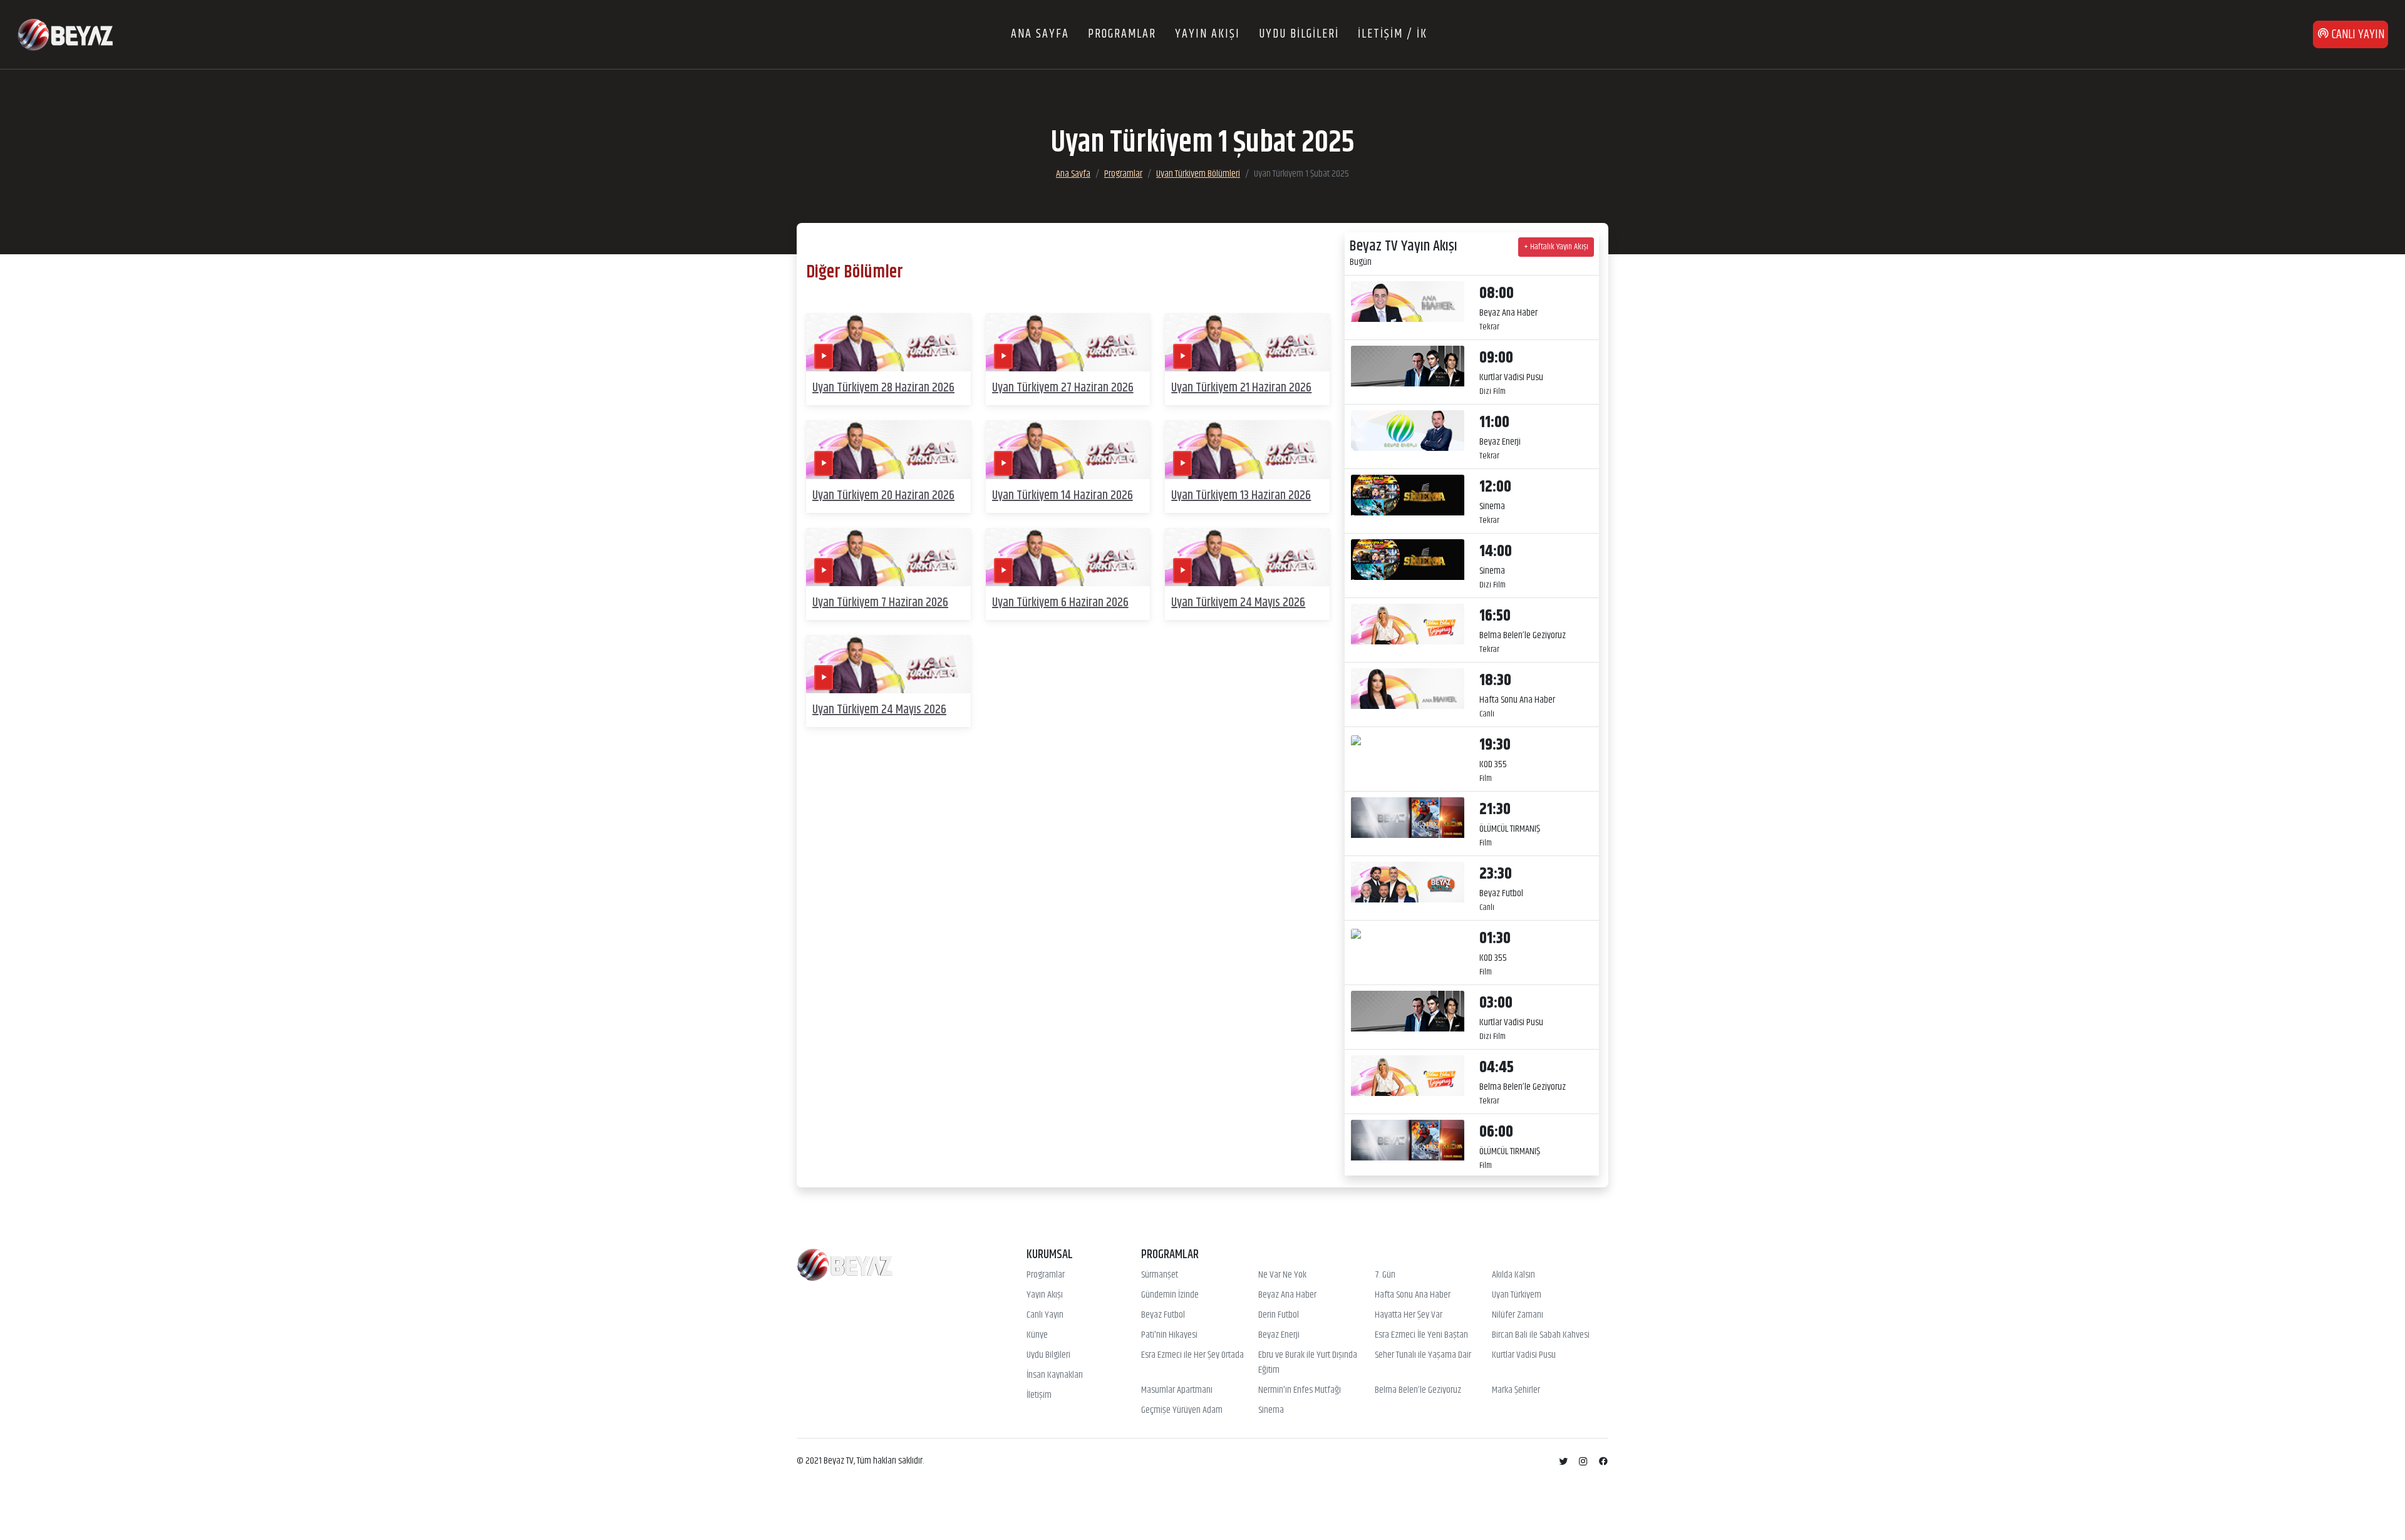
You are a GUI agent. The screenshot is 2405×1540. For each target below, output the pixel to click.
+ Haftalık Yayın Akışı (1556, 247)
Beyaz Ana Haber (1287, 1295)
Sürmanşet (1160, 1275)
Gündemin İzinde (1170, 1295)
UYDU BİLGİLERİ (1299, 34)
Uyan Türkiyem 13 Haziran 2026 (1241, 496)
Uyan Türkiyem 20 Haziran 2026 (883, 496)
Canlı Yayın (1045, 1315)
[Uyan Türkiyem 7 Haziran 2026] (888, 557)
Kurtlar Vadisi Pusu (1524, 1355)
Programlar (1123, 174)
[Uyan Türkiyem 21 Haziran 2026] (1247, 342)
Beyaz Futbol (1163, 1315)
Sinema (1271, 1410)
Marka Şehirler (1516, 1390)
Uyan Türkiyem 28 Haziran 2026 (883, 388)
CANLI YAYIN (2357, 35)
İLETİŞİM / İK (1393, 34)
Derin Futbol (1279, 1315)
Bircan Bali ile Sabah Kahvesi (1541, 1335)
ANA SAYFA (1040, 34)
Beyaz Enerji (1279, 1335)
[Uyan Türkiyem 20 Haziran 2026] (888, 450)
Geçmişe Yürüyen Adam (1182, 1410)
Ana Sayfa (1073, 174)
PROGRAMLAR (1122, 34)
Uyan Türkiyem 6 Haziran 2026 (1060, 603)
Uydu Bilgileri (1048, 1355)
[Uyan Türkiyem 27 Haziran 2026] (1068, 342)
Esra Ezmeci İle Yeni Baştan (1421, 1335)
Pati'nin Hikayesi (1169, 1335)
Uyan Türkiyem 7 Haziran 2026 (880, 603)
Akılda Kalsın (1513, 1275)
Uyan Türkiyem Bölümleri (1198, 174)
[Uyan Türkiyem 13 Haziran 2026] (1247, 450)
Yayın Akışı (1045, 1295)
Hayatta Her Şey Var (1409, 1315)
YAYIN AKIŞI (1208, 34)
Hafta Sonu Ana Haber (1413, 1295)
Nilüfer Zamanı (1518, 1315)
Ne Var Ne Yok (1282, 1275)
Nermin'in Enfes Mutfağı (1300, 1390)
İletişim (1039, 1395)
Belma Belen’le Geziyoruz (1418, 1390)
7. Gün (1385, 1275)
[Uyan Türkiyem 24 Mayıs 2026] (1247, 557)
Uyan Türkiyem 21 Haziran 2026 (1241, 388)
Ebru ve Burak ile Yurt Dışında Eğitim (1308, 1363)
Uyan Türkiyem (1517, 1295)
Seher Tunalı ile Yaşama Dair (1423, 1355)
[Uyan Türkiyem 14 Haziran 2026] (1068, 450)
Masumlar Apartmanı (1177, 1390)
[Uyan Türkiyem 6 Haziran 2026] (1068, 557)
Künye (1037, 1335)
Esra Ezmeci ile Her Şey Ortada (1192, 1355)
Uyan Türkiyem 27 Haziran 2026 (1063, 388)
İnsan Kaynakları (1055, 1375)
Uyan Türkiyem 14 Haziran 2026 (1063, 496)
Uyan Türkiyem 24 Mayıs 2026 (1238, 603)
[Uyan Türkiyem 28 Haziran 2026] (888, 342)
